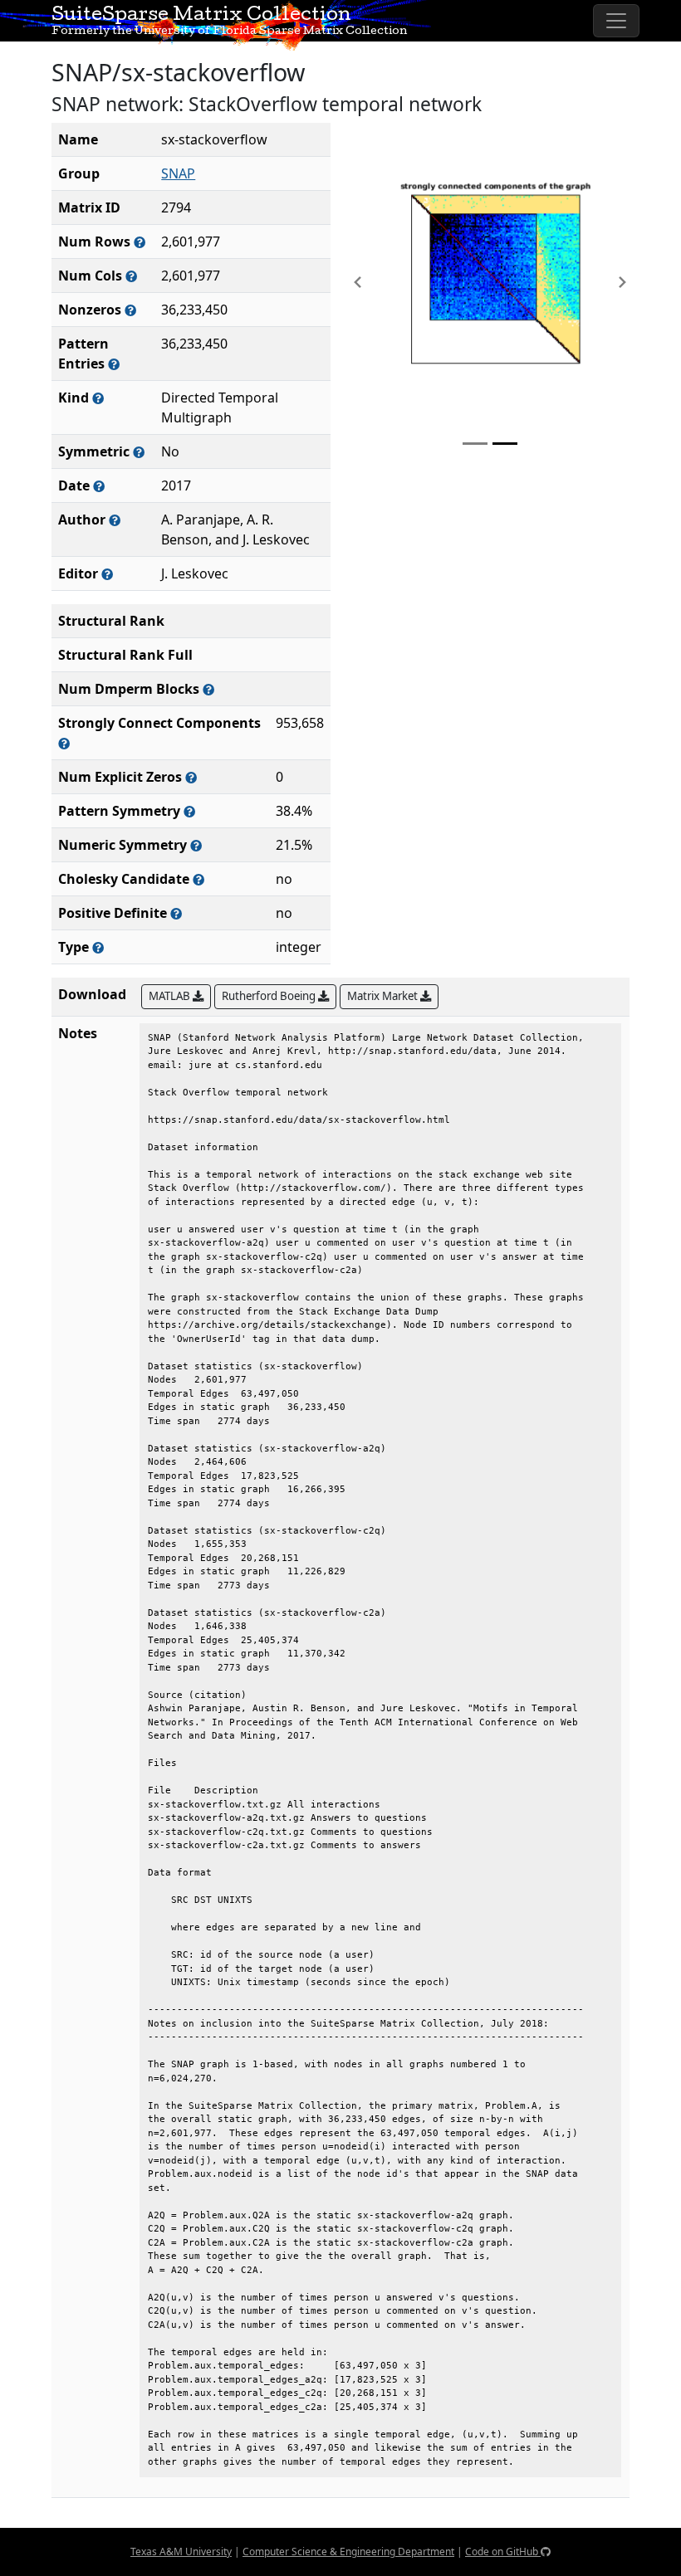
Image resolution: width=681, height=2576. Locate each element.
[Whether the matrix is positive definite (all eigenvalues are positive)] (176, 913)
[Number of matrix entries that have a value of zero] (191, 777)
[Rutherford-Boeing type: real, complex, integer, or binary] (98, 947)
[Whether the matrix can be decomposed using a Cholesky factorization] (198, 879)
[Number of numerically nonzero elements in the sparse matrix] (130, 310)
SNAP (178, 173)
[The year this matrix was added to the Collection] (99, 486)
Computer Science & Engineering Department (348, 2552)
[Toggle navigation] (616, 21)
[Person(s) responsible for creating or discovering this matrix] (115, 520)
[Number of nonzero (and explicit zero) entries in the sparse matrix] (114, 364)
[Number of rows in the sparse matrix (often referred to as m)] (140, 242)
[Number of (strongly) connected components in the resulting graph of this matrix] (64, 743)
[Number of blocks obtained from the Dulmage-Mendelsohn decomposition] (208, 689)
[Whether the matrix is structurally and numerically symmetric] (139, 452)
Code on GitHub (503, 2552)
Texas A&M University (181, 2552)
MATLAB (171, 996)
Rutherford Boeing (270, 996)
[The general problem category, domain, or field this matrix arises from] (98, 398)
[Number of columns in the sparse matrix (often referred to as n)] (131, 276)
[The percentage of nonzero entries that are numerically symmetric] (196, 845)
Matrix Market (384, 996)
